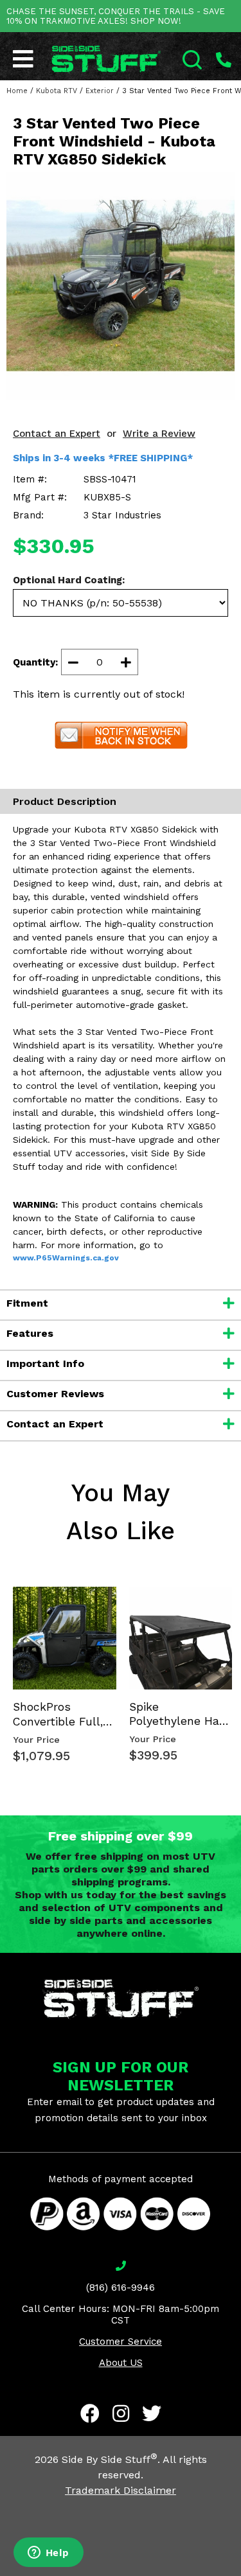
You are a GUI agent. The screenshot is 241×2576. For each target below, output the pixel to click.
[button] (240, 2575)
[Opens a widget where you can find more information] (48, 2554)
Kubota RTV (57, 91)
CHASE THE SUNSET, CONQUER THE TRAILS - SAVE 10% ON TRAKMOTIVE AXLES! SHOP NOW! (116, 16)
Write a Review (159, 434)
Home (17, 91)
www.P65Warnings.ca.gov (66, 1258)
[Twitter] (152, 2413)
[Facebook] (90, 2413)
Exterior (100, 91)
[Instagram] (121, 2413)
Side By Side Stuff (110, 2459)
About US (121, 2363)
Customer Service (121, 2342)
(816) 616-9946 (121, 2288)
